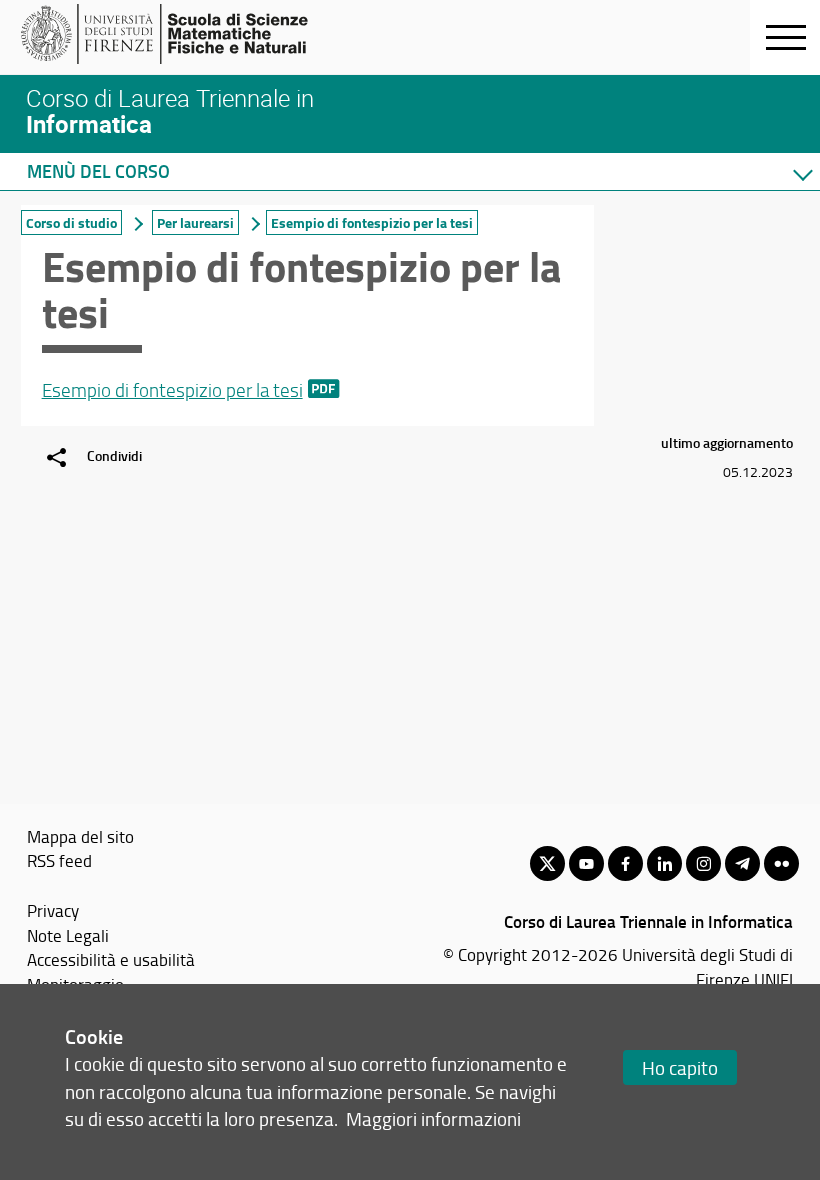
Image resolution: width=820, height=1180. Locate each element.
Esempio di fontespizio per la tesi (172, 390)
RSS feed (59, 860)
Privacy (53, 910)
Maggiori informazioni (433, 1118)
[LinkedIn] (664, 863)
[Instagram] (703, 863)
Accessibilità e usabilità (111, 959)
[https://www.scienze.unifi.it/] (175, 34)
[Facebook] (625, 863)
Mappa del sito (80, 836)
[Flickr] (781, 863)
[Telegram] (742, 863)
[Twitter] (547, 863)
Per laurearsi (195, 222)
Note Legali (68, 935)
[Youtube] (586, 863)
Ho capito (680, 1067)
